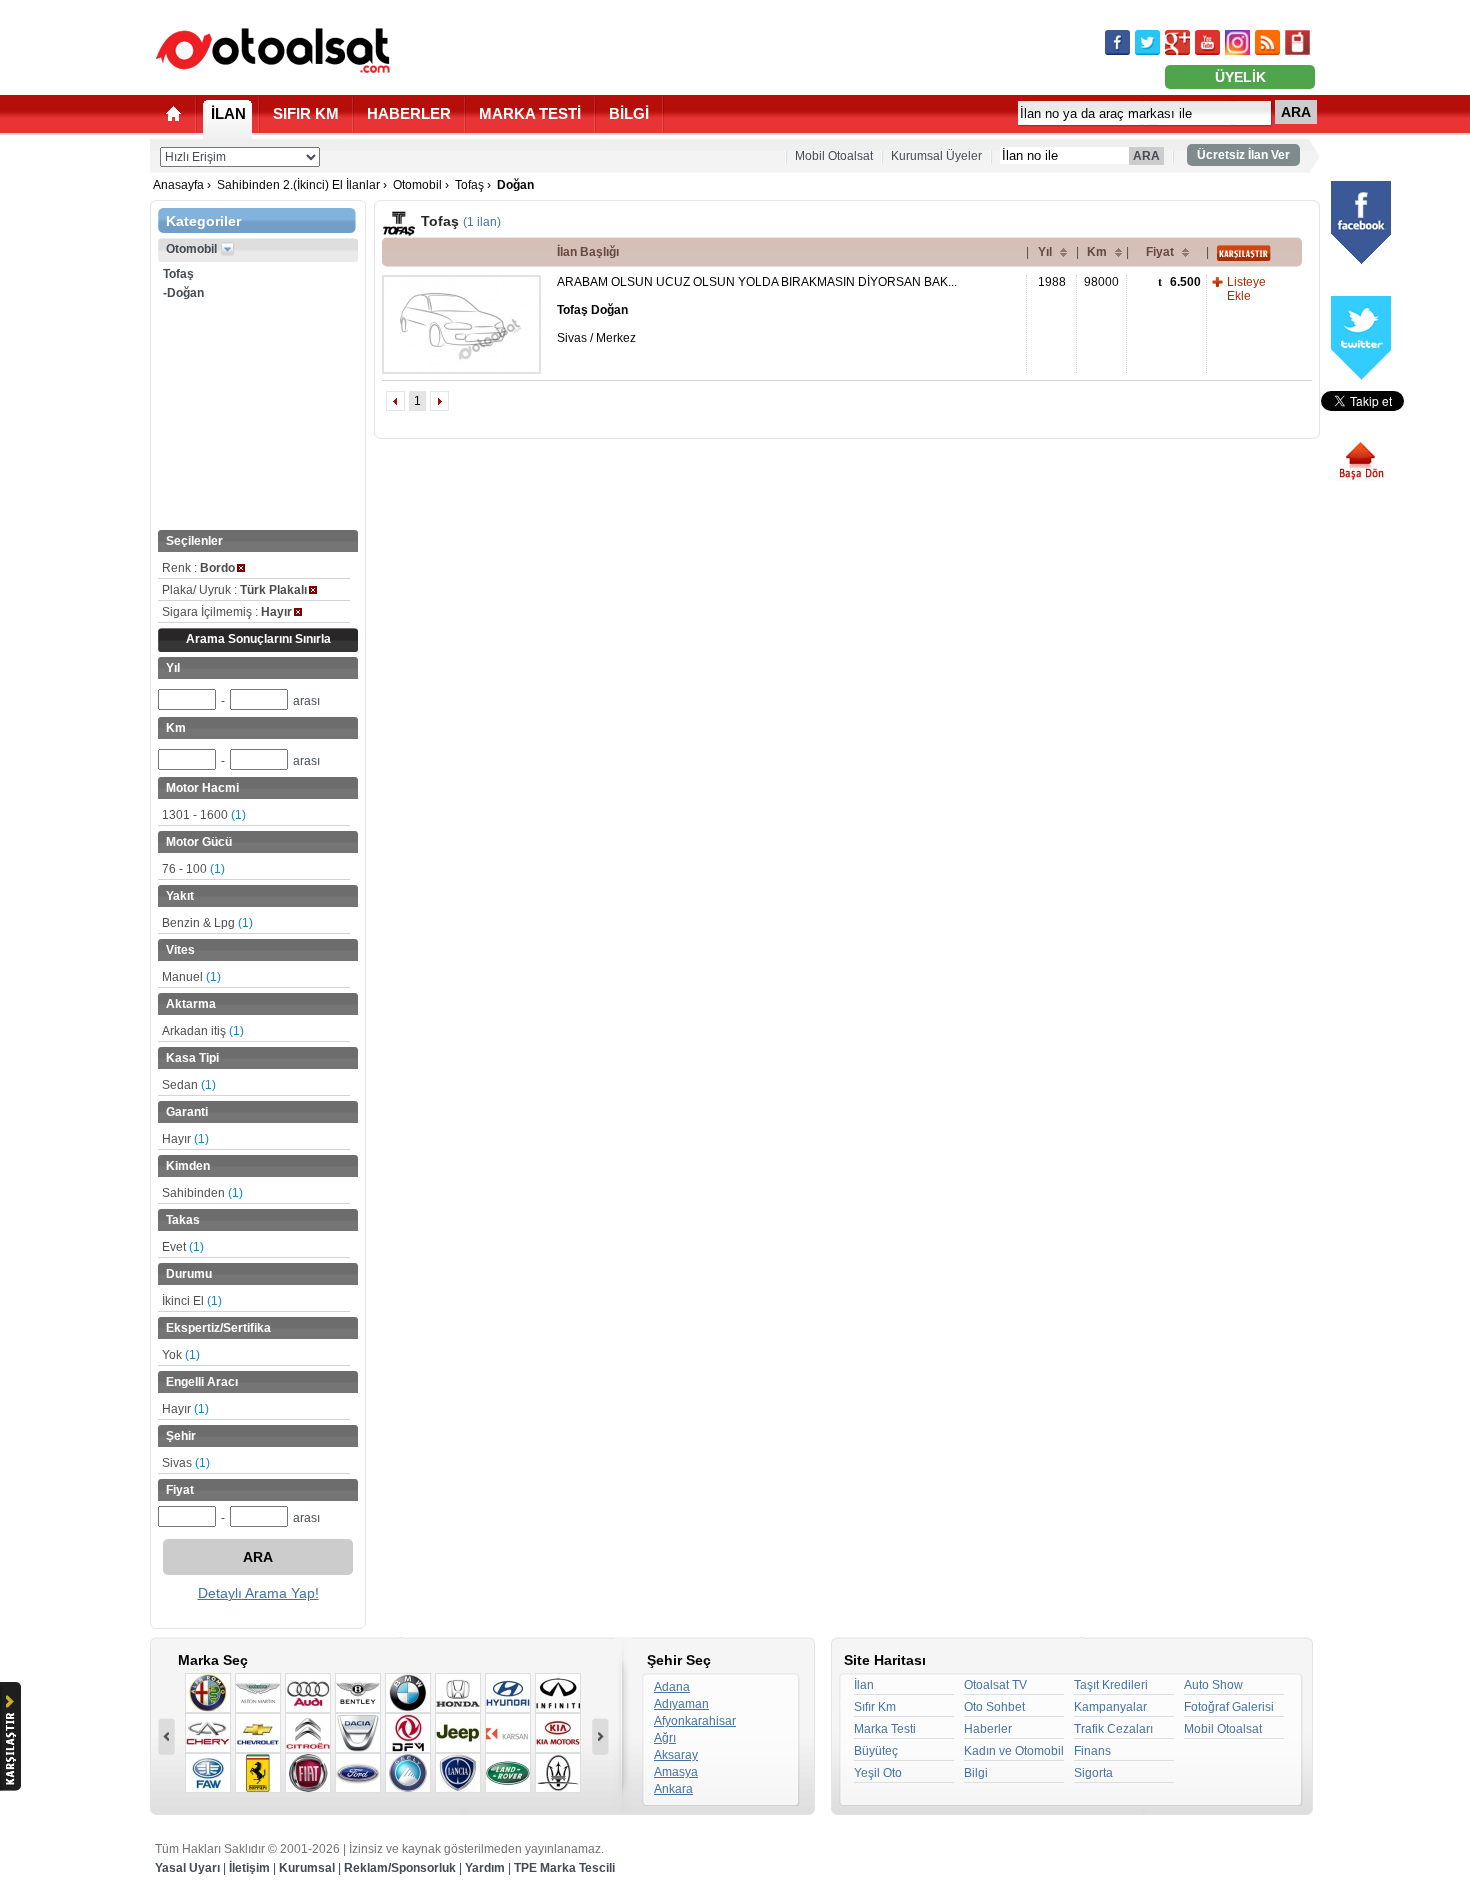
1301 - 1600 (204, 815)
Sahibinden (202, 1193)
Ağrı (665, 1738)
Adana (672, 1687)
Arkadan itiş (203, 1031)
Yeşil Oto (878, 1773)
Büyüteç (876, 1751)
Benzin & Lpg (207, 923)
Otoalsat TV (995, 1685)
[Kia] (558, 1733)
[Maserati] (558, 1773)
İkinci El (192, 1301)
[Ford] (358, 1773)
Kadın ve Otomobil (1014, 1751)
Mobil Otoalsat (834, 156)
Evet (183, 1247)
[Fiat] (308, 1773)
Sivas (186, 1463)
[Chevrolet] (258, 1733)
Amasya (676, 1772)
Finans (1092, 1751)
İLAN (228, 113)
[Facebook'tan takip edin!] (1117, 42)
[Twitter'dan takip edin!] (1147, 42)
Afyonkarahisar (695, 1721)
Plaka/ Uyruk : (234, 590)
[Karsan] (508, 1733)
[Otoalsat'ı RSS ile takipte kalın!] (1267, 42)
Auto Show (1213, 1685)
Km (1097, 252)
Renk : (198, 568)
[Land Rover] (508, 1773)
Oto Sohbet (994, 1707)
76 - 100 (193, 869)
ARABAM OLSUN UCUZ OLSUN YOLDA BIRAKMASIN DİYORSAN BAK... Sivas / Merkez (757, 310)
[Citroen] (308, 1733)
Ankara (673, 1789)
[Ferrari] (258, 1773)
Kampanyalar (1110, 1707)
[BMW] (408, 1693)
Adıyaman (681, 1704)
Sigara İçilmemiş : (227, 612)
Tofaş (469, 185)
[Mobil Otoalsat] (1297, 42)
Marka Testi (885, 1729)
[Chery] (208, 1733)
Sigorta (1093, 1773)
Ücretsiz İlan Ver (1243, 155)
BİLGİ (629, 113)
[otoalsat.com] (273, 50)
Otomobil (417, 185)
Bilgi (976, 1773)
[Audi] (308, 1693)
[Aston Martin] (258, 1693)
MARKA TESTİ (530, 113)
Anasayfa (178, 185)
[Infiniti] (558, 1693)
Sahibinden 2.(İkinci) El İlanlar (298, 185)
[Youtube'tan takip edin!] (1207, 42)
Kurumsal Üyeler (936, 156)
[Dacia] (358, 1733)
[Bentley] (358, 1693)
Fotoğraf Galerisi (1229, 1707)
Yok (181, 1355)
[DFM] (408, 1733)
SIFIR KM (306, 113)
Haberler (988, 1729)
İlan (864, 1685)
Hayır (185, 1139)
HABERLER (409, 113)
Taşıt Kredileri (1111, 1685)
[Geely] (408, 1773)
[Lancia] (458, 1773)
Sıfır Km (875, 1707)
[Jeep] (458, 1733)
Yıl (1045, 252)
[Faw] (208, 1773)
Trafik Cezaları (1113, 1729)
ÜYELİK (1240, 77)
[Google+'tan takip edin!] (1177, 42)
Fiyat (1160, 252)
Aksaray (676, 1755)
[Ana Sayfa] (173, 113)
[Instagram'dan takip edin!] (1237, 42)
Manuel (191, 977)
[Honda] (458, 1693)
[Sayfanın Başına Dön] (1368, 461)
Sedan (189, 1085)
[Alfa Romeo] (208, 1693)
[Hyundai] (508, 1693)
